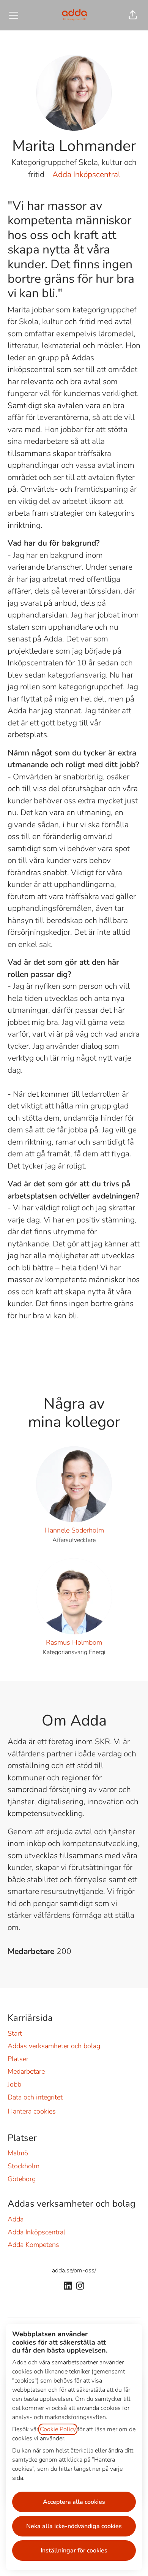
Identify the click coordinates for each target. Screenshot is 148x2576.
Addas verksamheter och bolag (54, 2046)
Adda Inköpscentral (86, 174)
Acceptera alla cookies (74, 2502)
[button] (133, 15)
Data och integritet (35, 2097)
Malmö (18, 2153)
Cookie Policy (58, 2429)
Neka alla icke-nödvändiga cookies (74, 2526)
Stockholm (24, 2166)
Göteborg (22, 2179)
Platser (18, 2059)
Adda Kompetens (33, 2245)
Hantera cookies (32, 2111)
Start (15, 2033)
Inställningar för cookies (74, 2551)
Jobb (14, 2084)
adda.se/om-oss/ (74, 2270)
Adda (16, 2219)
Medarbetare (26, 2071)
